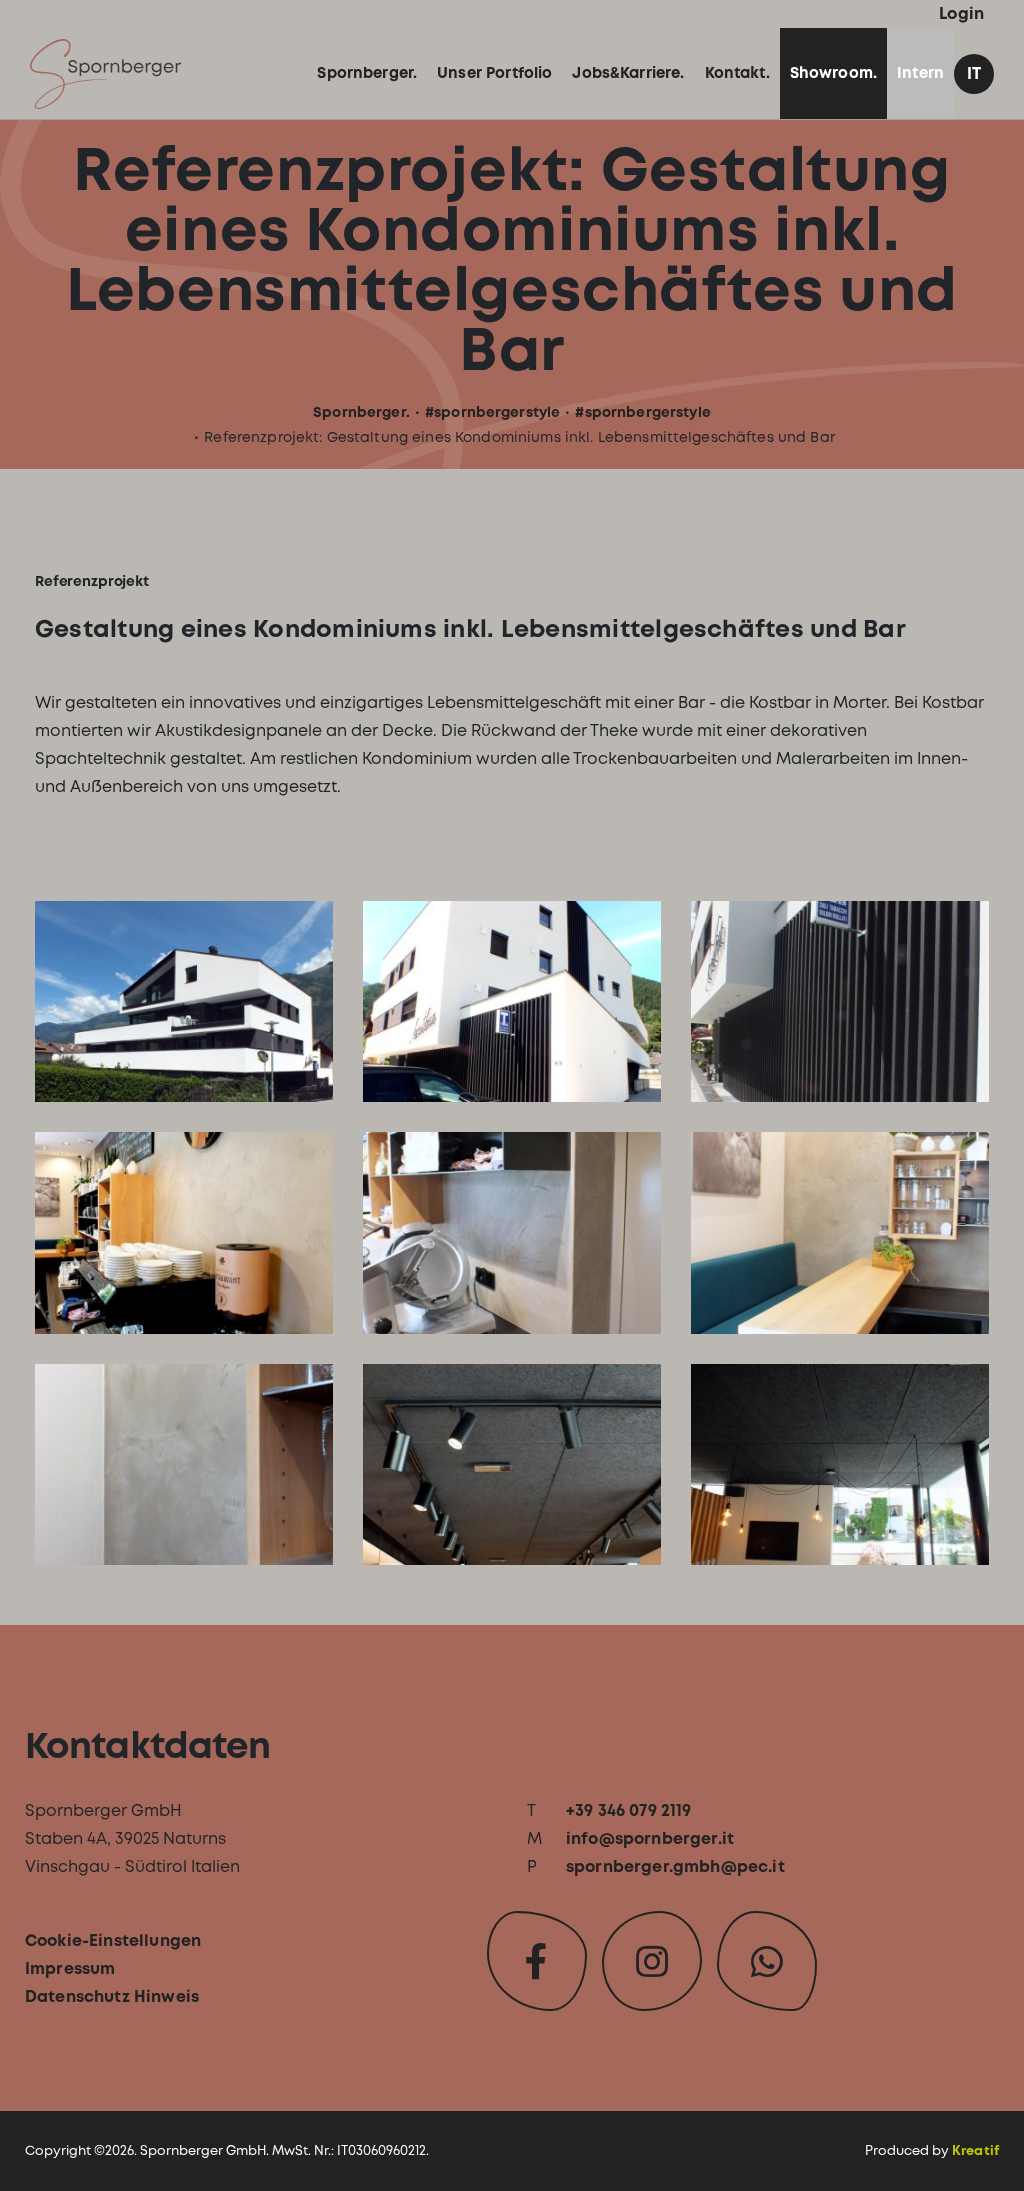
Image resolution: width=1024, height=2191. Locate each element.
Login (961, 13)
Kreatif (975, 2150)
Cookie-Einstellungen (113, 1940)
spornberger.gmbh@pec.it (675, 1866)
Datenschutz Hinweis (112, 1996)
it (974, 73)
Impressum (70, 1968)
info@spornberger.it (650, 1838)
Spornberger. (361, 412)
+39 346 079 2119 (629, 1810)
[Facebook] (537, 1961)
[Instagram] (652, 1961)
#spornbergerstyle (492, 412)
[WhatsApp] (767, 1961)
